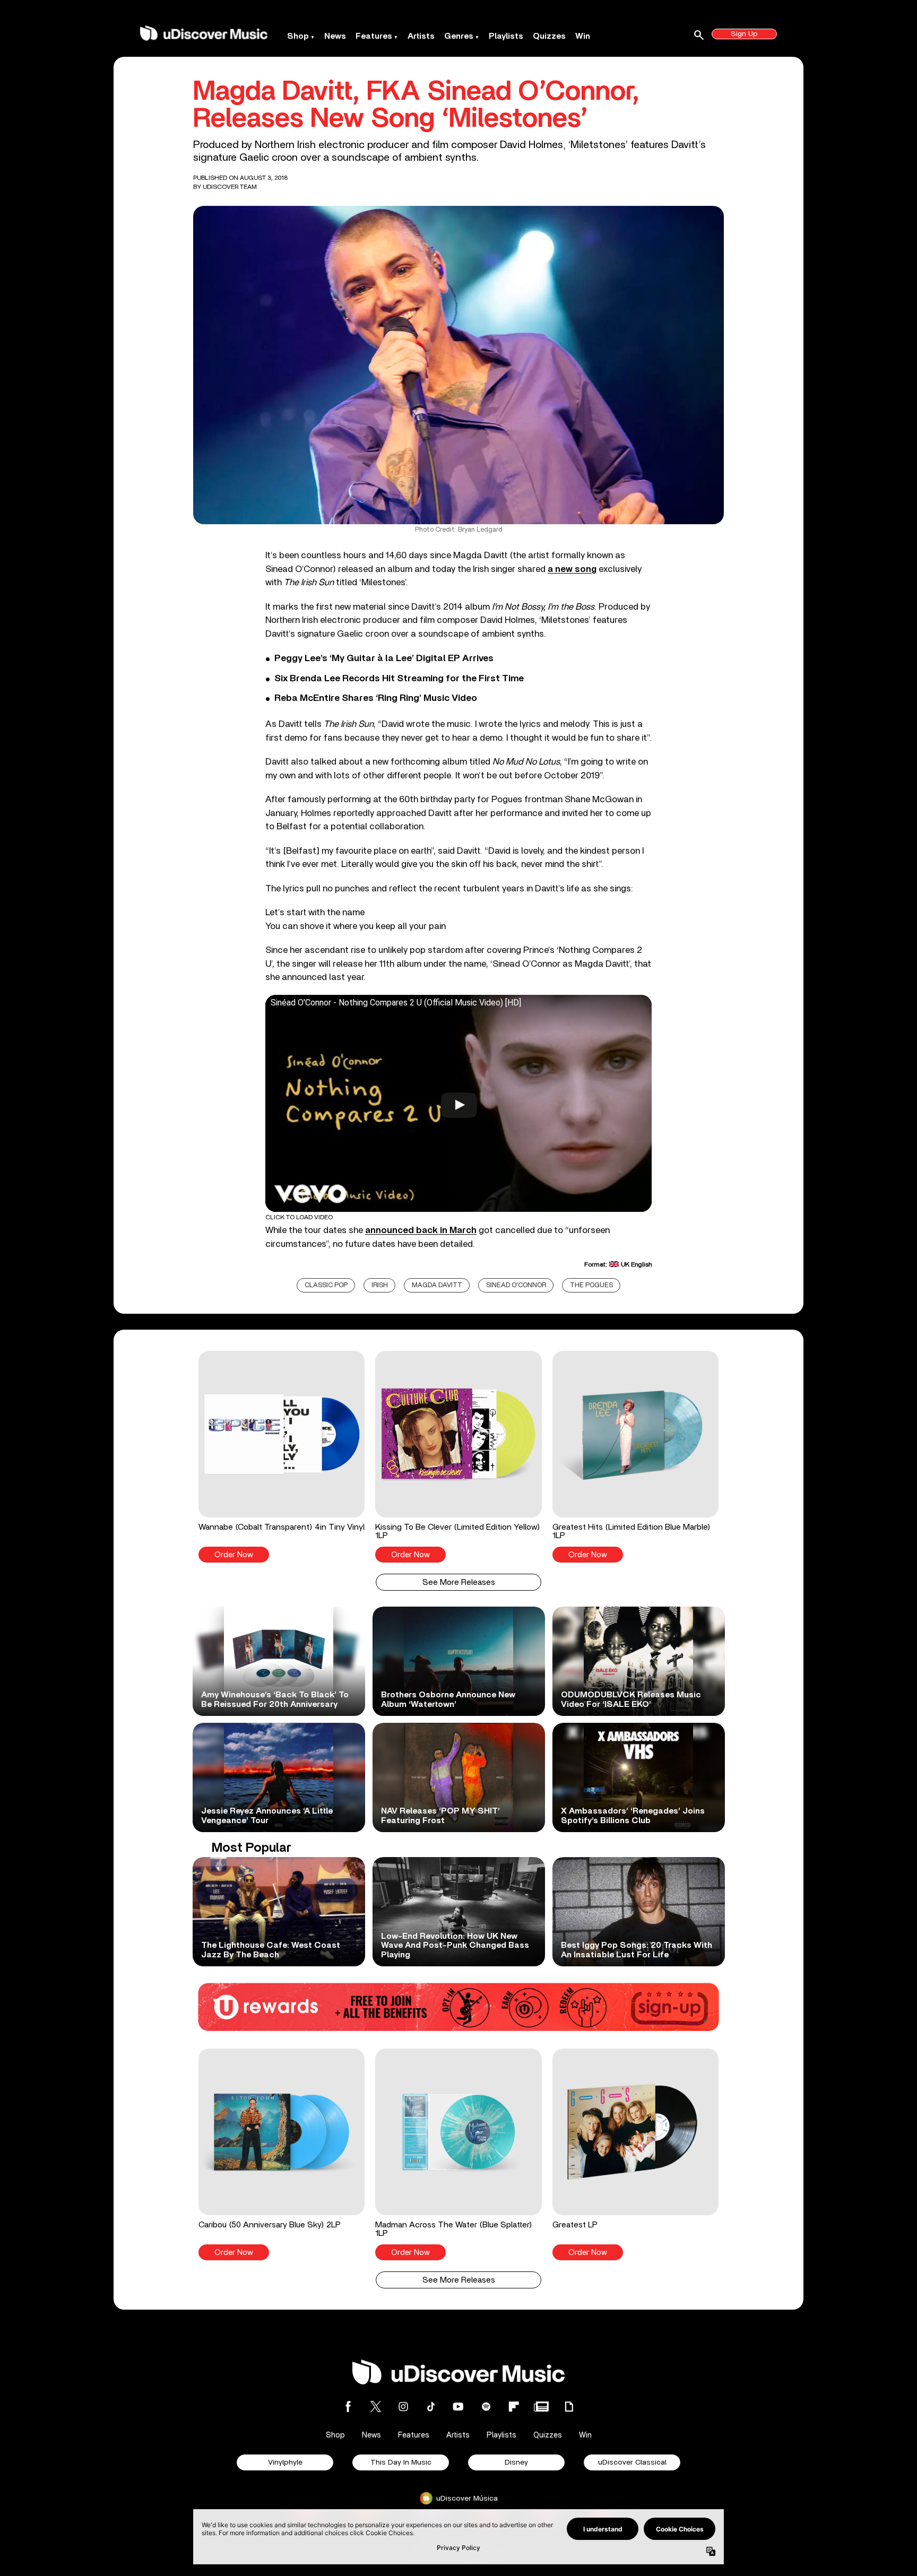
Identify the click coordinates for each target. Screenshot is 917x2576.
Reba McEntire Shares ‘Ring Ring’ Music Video (376, 698)
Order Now (234, 1555)
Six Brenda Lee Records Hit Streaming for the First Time (399, 679)
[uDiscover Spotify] (486, 2406)
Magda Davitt (437, 1285)
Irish (380, 1285)
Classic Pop (326, 1285)
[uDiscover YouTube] (458, 2406)
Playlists (506, 36)
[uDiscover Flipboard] (514, 2406)
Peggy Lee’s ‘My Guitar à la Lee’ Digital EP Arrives (384, 658)
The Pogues (591, 1285)
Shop (298, 36)
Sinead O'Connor (516, 1285)
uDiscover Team (230, 187)
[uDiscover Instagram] (403, 2406)
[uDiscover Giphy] (569, 2406)
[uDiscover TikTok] (431, 2406)
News (335, 36)
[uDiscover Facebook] (348, 2406)
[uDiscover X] (376, 2406)
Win (583, 36)
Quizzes (549, 36)
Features (374, 36)
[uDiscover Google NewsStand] (541, 2406)
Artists (421, 36)
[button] (282, 1456)
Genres (459, 36)
